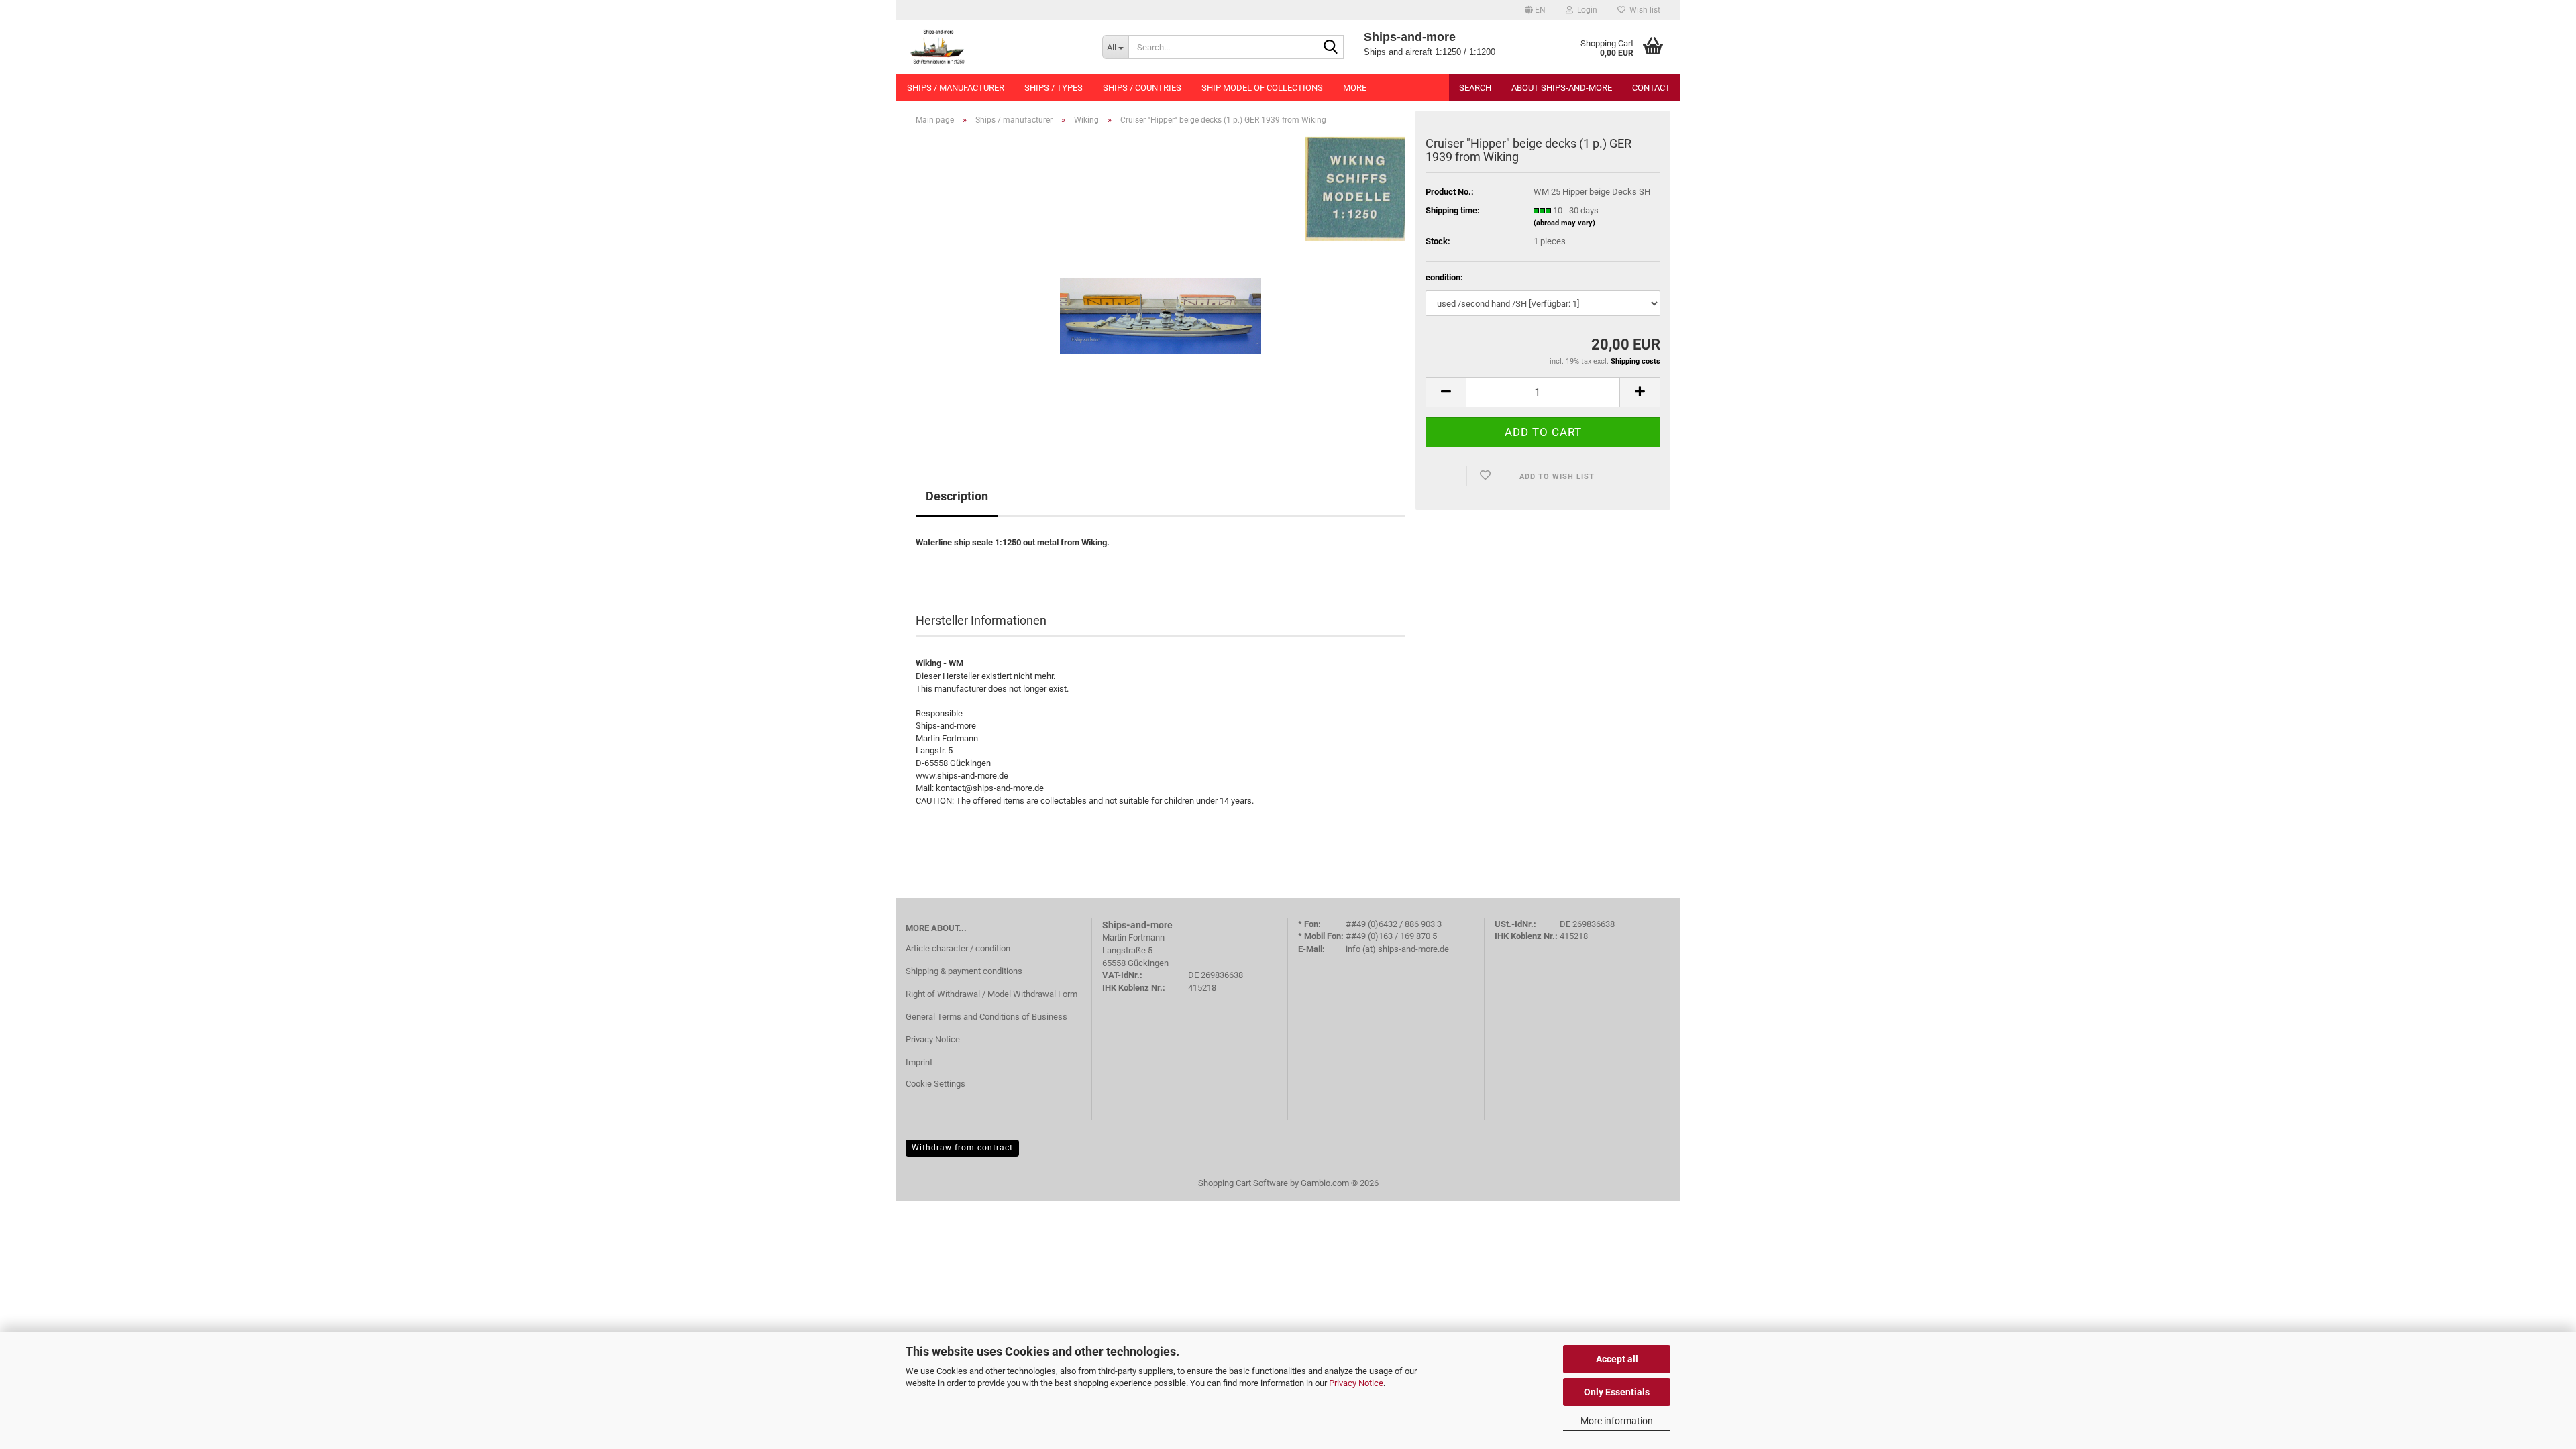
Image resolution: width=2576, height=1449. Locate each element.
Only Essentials (1617, 1392)
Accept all (1617, 1359)
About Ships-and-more (1562, 88)
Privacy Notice (1356, 1383)
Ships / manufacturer (956, 88)
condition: (1444, 277)
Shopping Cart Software (1243, 1183)
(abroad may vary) (1564, 223)
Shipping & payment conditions (964, 971)
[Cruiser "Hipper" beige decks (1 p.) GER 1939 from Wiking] (1161, 287)
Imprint (919, 1062)
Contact (1651, 88)
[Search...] (1331, 48)
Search (1475, 88)
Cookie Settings (935, 1084)
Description (957, 496)
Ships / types (1054, 88)
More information (1617, 1421)
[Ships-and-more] (994, 47)
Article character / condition (958, 948)
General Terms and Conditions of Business (986, 1017)
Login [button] (1585, 10)
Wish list (1643, 10)
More (1355, 88)
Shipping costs (1635, 361)
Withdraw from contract (962, 1148)
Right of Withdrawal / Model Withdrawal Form (991, 994)
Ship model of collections (1262, 88)
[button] (1535, 10)
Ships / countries (1142, 88)
